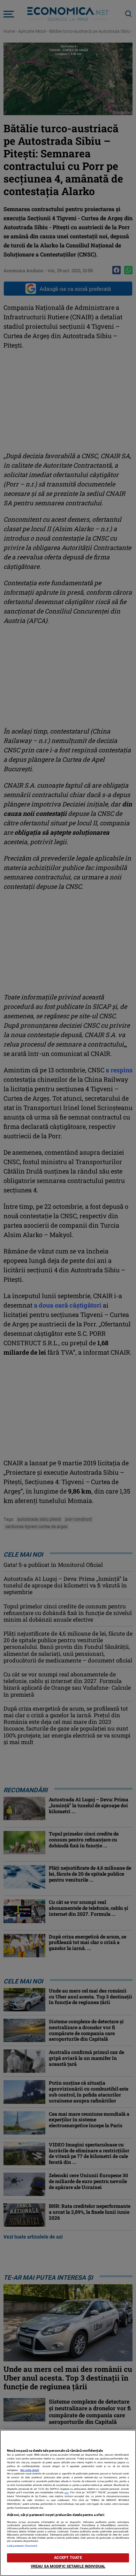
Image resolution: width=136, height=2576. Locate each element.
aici (67, 2492)
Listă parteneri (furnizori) (22, 2546)
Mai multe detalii (30, 2470)
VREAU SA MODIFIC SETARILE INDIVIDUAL (68, 2566)
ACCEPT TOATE (68, 2558)
